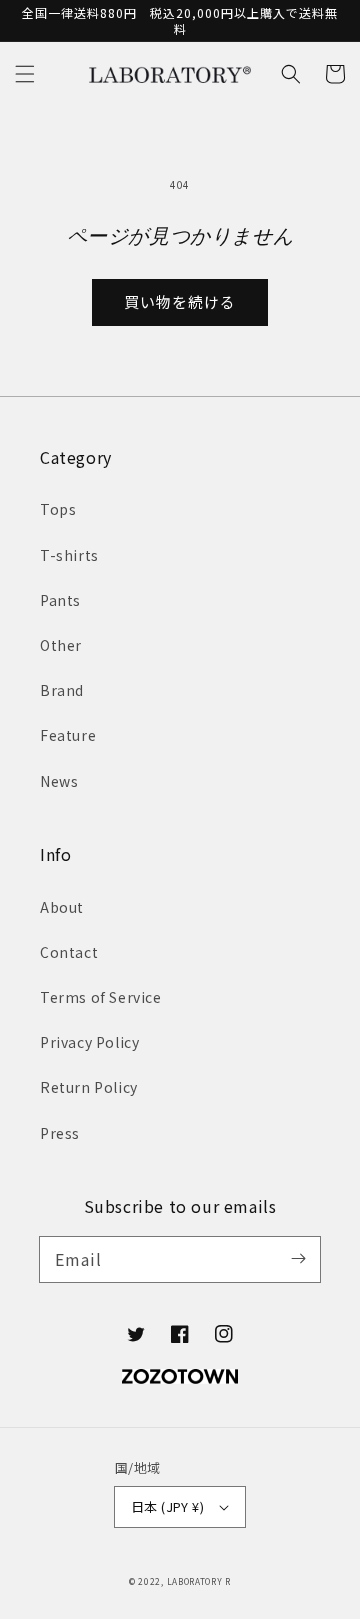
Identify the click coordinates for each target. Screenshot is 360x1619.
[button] (25, 74)
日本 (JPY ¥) (167, 1506)
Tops (58, 509)
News (59, 781)
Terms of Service (101, 997)
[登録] (298, 1259)
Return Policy (89, 1087)
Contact (69, 952)
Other (61, 645)
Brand (62, 690)
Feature (68, 735)
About (62, 907)
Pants (60, 600)
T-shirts (69, 555)
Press (60, 1133)
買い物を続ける (180, 301)
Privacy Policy (89, 1042)
